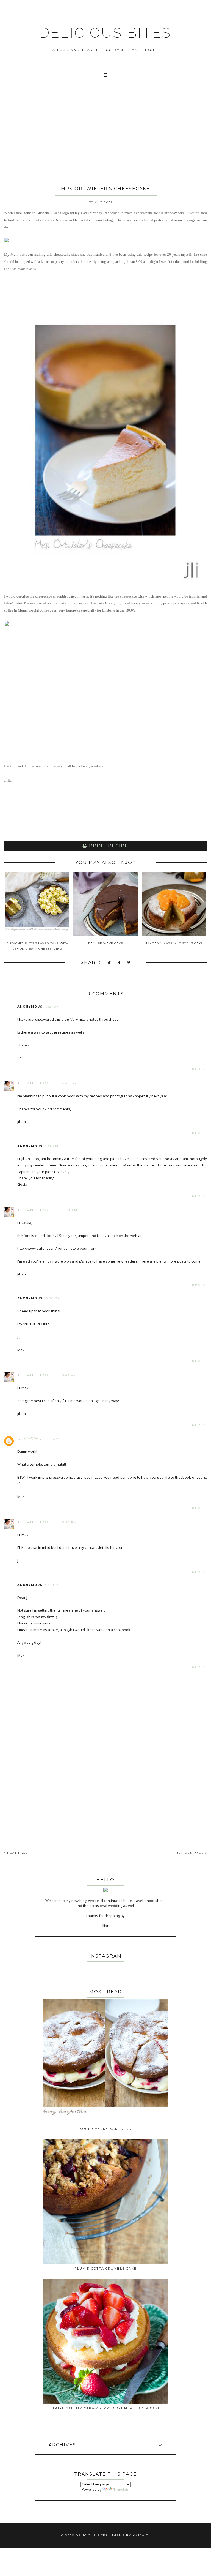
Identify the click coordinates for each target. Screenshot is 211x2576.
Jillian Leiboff (36, 1083)
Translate (121, 2490)
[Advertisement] (105, 134)
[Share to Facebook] (119, 963)
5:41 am (69, 1083)
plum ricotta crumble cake (105, 2269)
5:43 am (70, 1375)
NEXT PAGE (17, 1853)
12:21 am (52, 1007)
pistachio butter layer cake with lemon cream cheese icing (37, 946)
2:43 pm (52, 1585)
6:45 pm (70, 1522)
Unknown (30, 1438)
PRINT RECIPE (108, 846)
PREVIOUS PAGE (189, 1853)
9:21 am (51, 1146)
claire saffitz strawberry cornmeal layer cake (105, 2408)
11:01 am (51, 1439)
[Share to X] (109, 963)
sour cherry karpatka (106, 2129)
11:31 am (70, 1210)
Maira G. (141, 2535)
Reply (199, 1069)
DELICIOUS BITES (105, 33)
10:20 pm (52, 1298)
